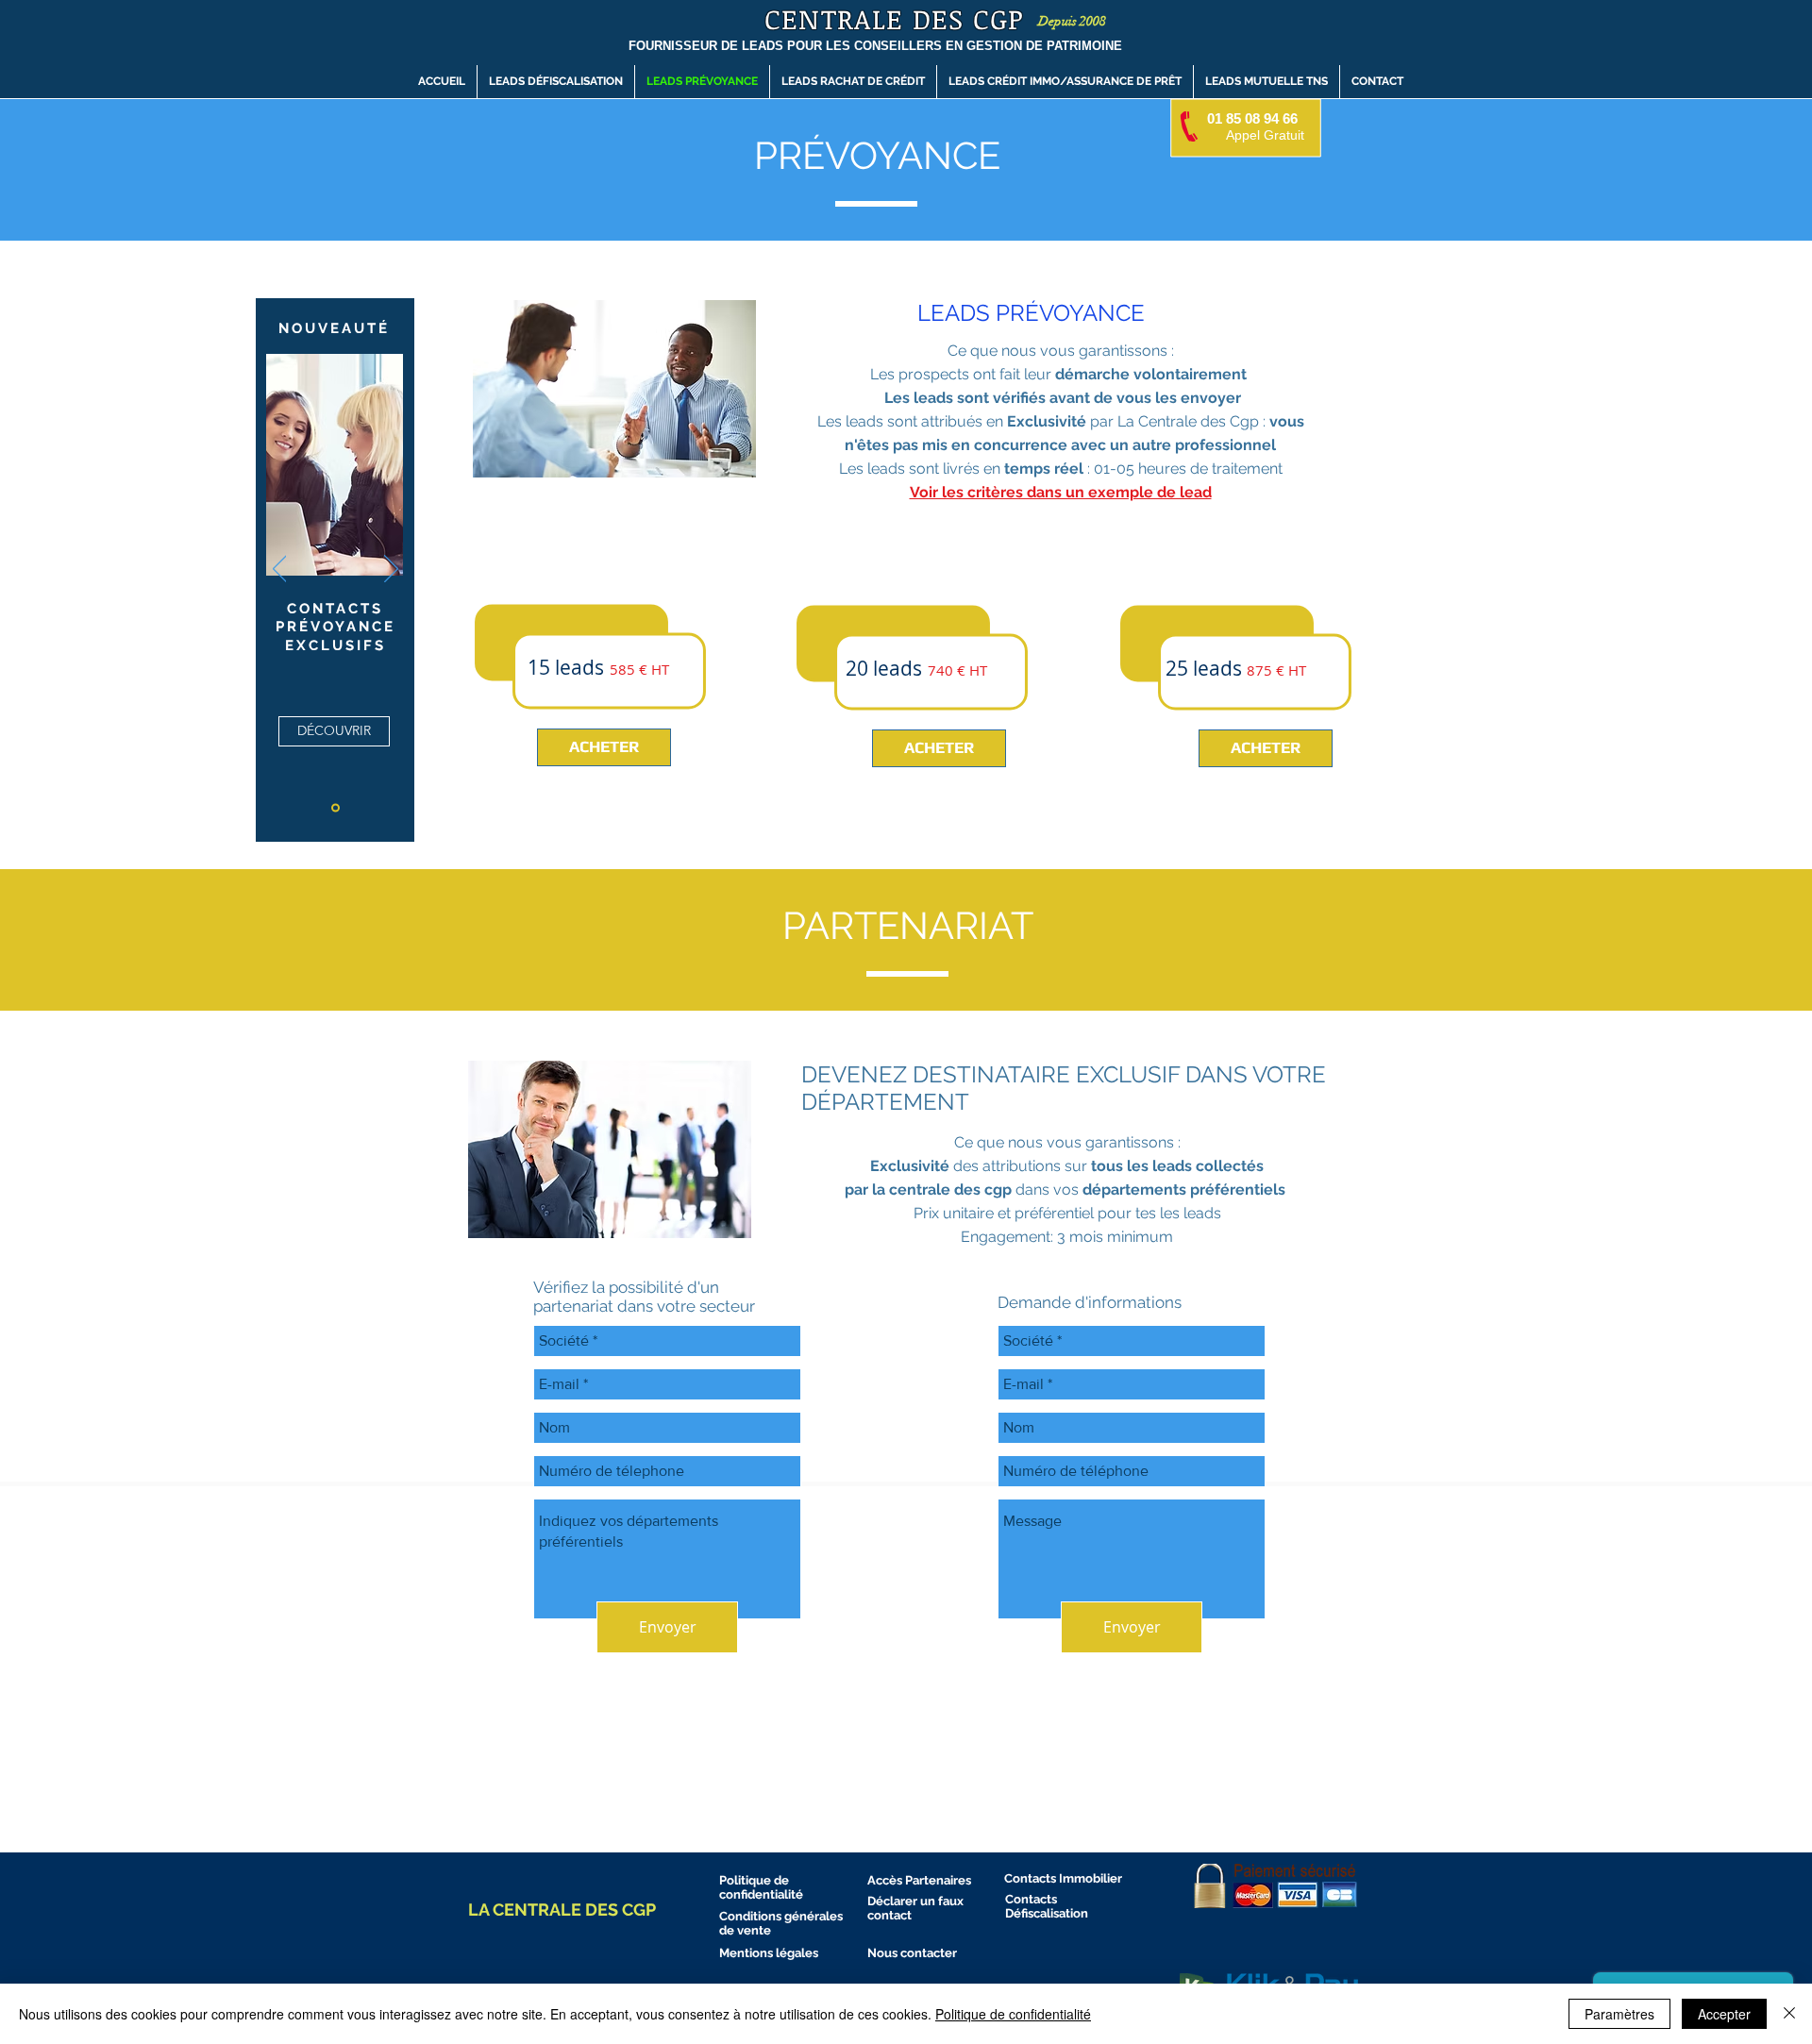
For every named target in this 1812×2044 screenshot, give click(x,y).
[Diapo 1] (336, 808)
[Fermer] (1789, 2014)
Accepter (1724, 2014)
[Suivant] (391, 570)
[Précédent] (280, 570)
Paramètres (1619, 2014)
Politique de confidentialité (1013, 2014)
